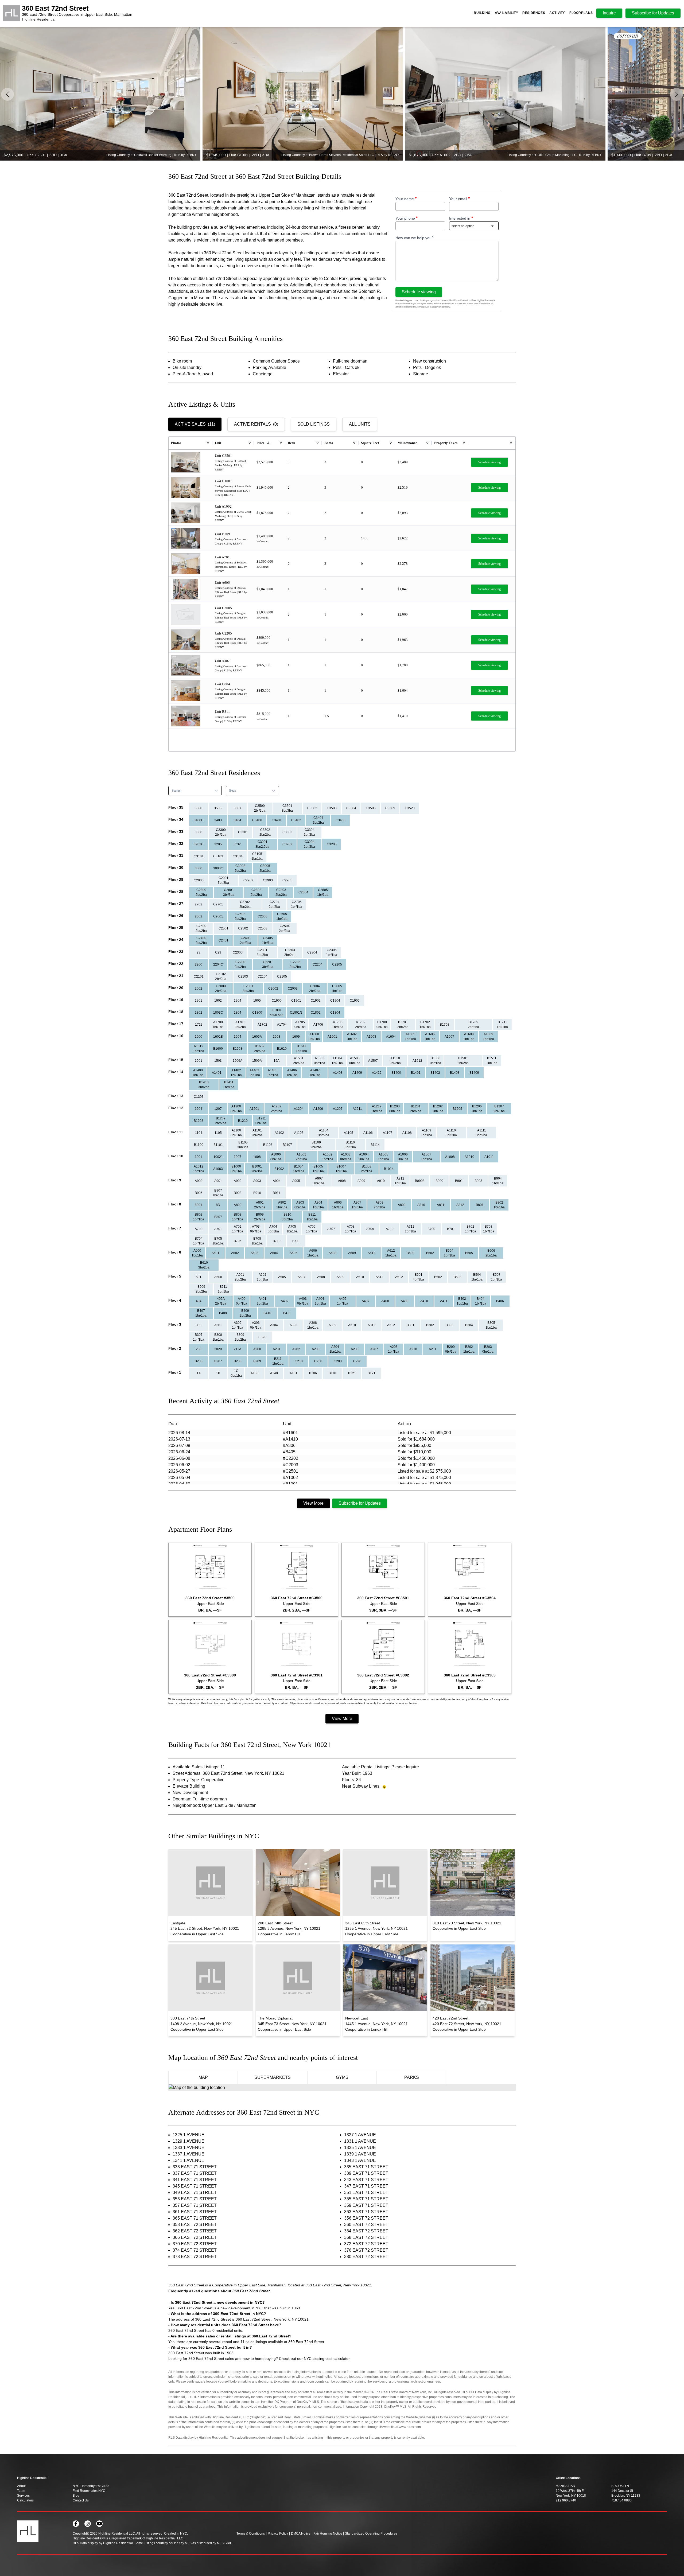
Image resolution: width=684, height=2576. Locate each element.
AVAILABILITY (506, 13)
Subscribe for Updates (360, 1503)
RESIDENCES (534, 13)
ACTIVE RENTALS (256, 424)
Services (23, 2496)
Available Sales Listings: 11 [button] (199, 1767)
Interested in (460, 218)
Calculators (25, 2500)
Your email (458, 199)
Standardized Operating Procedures (371, 2534)
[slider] (342, 94)
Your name (405, 199)
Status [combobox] (176, 791)
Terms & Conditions (251, 2534)
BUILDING (482, 13)
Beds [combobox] (233, 791)
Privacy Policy (278, 2534)
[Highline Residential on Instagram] (88, 2524)
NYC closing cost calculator (327, 2359)
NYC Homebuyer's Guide (91, 2486)
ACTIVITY (557, 13)
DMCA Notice (301, 2534)
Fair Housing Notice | (329, 2534)
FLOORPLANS (581, 13)
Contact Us (81, 2500)
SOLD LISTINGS (314, 424)
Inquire (609, 13)
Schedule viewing (419, 292)
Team (21, 2491)
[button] (677, 94)
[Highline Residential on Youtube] (99, 2524)
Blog (76, 2496)
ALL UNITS (360, 424)
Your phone (405, 218)
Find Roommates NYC (89, 2491)
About (21, 2486)
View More (313, 1503)
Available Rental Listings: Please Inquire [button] (380, 1767)
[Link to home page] (11, 13)
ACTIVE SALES (195, 424)
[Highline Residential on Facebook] (76, 2524)
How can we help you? (415, 238)
